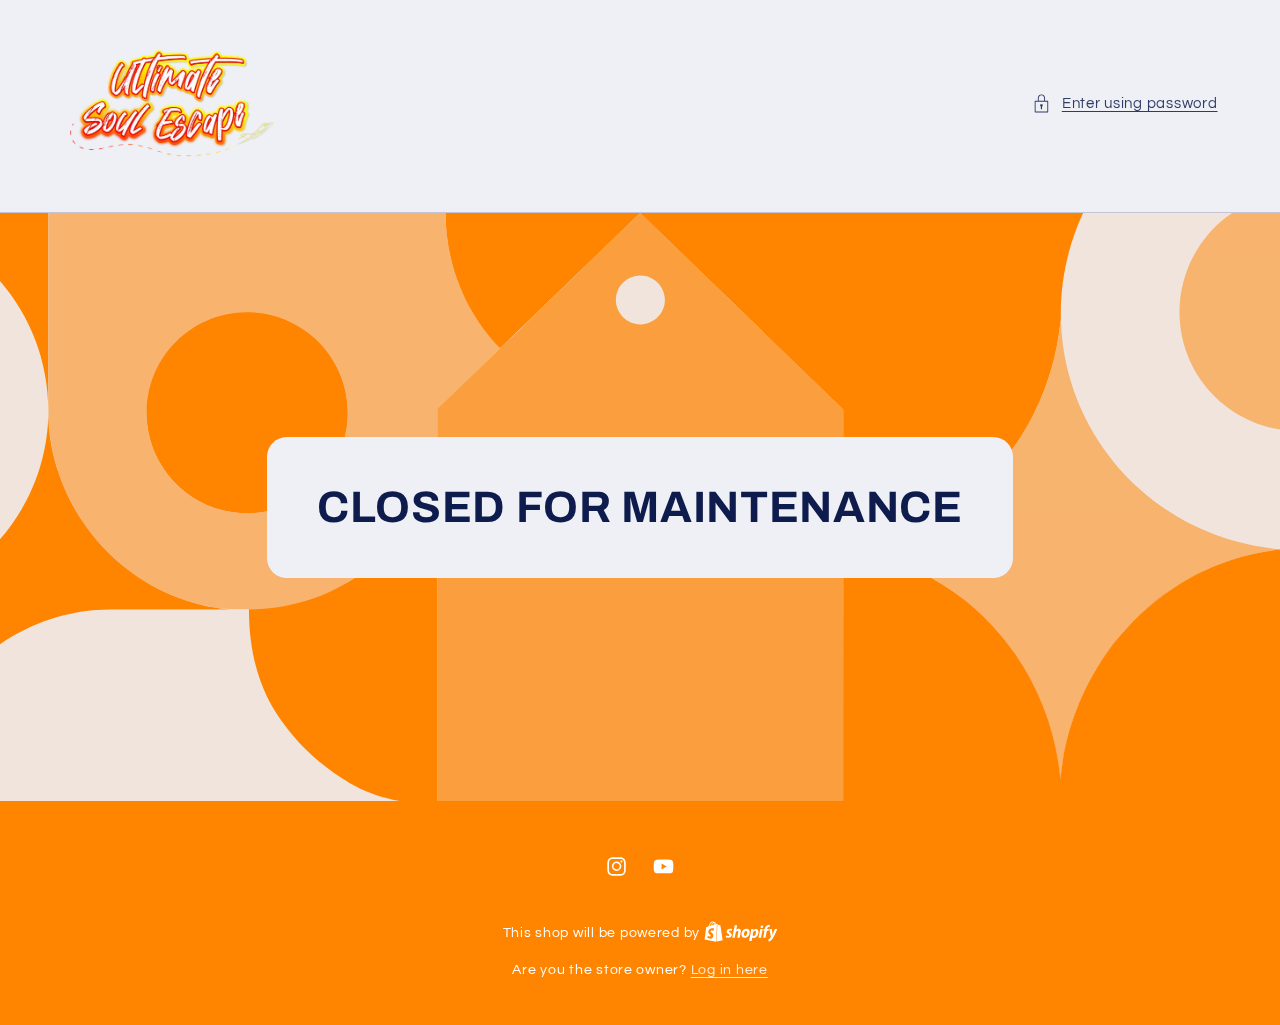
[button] (1124, 104)
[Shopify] (741, 933)
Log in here (729, 970)
